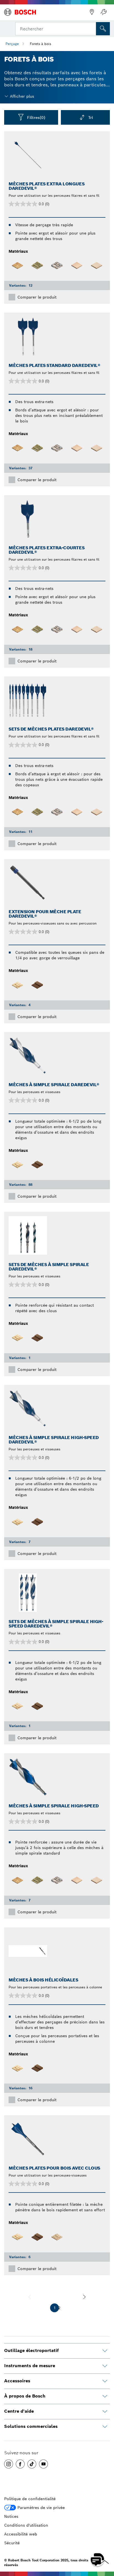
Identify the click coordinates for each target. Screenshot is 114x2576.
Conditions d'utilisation (26, 2525)
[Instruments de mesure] (105, 2366)
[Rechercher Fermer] (91, 28)
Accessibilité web (21, 2534)
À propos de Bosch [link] (25, 2396)
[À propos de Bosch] (105, 2396)
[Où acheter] (92, 12)
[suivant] (84, 2297)
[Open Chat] (97, 2559)
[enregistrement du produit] (103, 12)
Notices (11, 2516)
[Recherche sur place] (103, 29)
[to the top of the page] (106, 2543)
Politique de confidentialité (30, 2499)
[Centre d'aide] (105, 2412)
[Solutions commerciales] (105, 2427)
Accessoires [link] (17, 2381)
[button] (9, 2464)
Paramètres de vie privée (41, 2508)
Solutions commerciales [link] (31, 2426)
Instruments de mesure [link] (30, 2366)
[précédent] (30, 2297)
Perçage (12, 44)
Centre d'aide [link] (19, 2411)
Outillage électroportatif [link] (31, 2350)
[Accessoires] (105, 2381)
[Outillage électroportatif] (105, 2351)
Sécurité (12, 2543)
